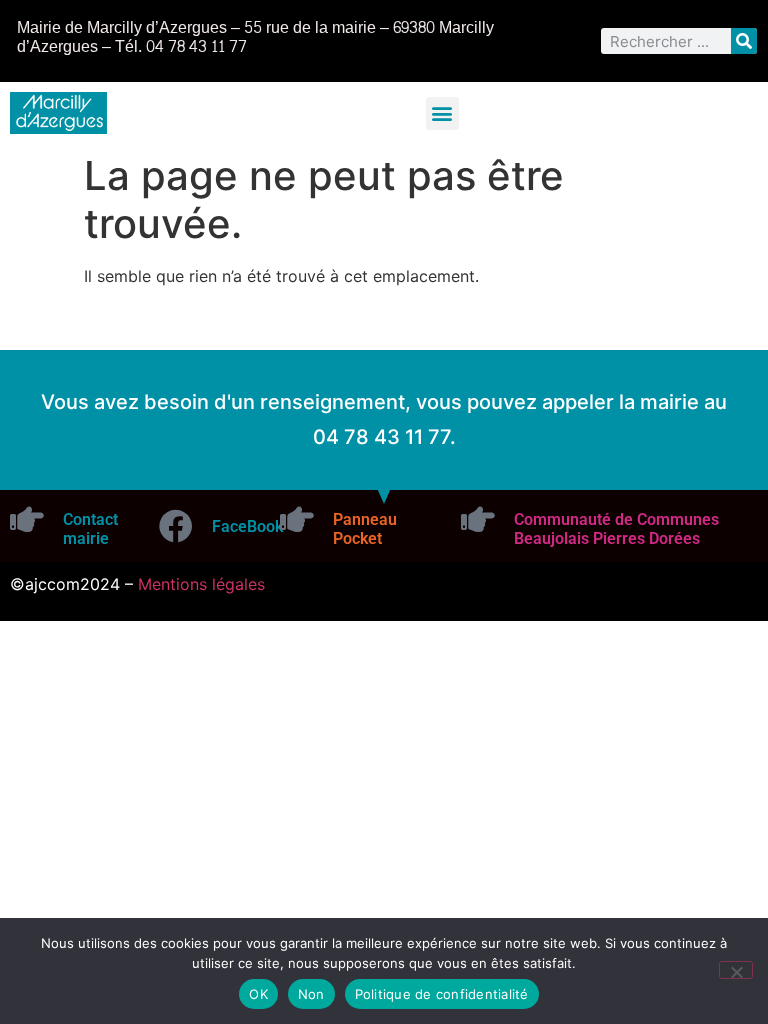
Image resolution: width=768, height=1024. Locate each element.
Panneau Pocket (365, 529)
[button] (442, 113)
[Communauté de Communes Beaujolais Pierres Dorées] (478, 519)
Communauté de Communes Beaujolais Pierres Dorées (616, 529)
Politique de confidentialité (442, 994)
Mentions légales (201, 584)
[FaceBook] (176, 526)
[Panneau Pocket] (297, 519)
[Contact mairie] (27, 519)
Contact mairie (90, 529)
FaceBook (247, 526)
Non (311, 994)
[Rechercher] (744, 41)
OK (258, 994)
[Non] (736, 970)
